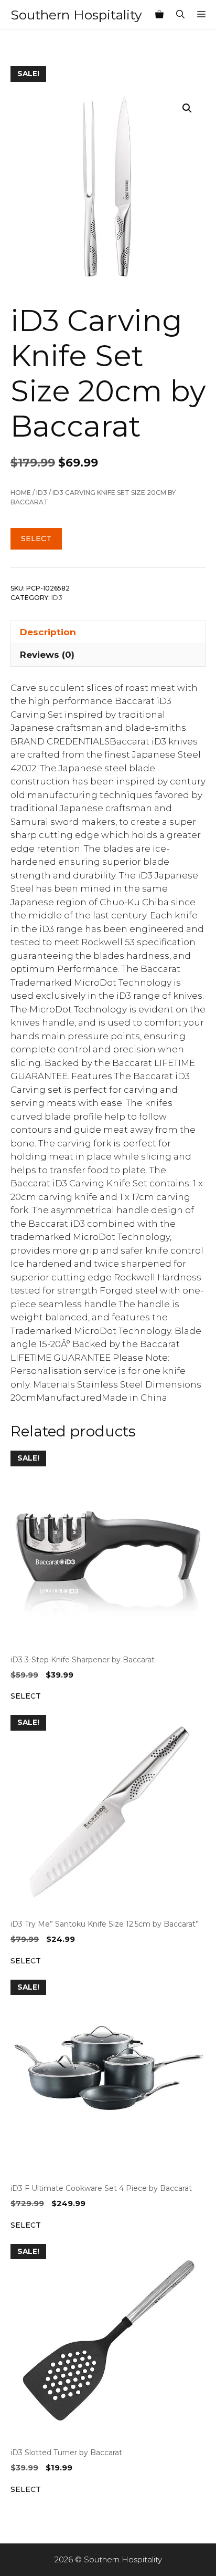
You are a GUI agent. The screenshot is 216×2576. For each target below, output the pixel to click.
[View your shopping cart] (159, 15)
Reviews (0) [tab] (47, 655)
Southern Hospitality (76, 15)
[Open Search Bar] (180, 15)
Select (36, 539)
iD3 (42, 493)
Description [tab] (48, 632)
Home (21, 493)
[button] (187, 108)
